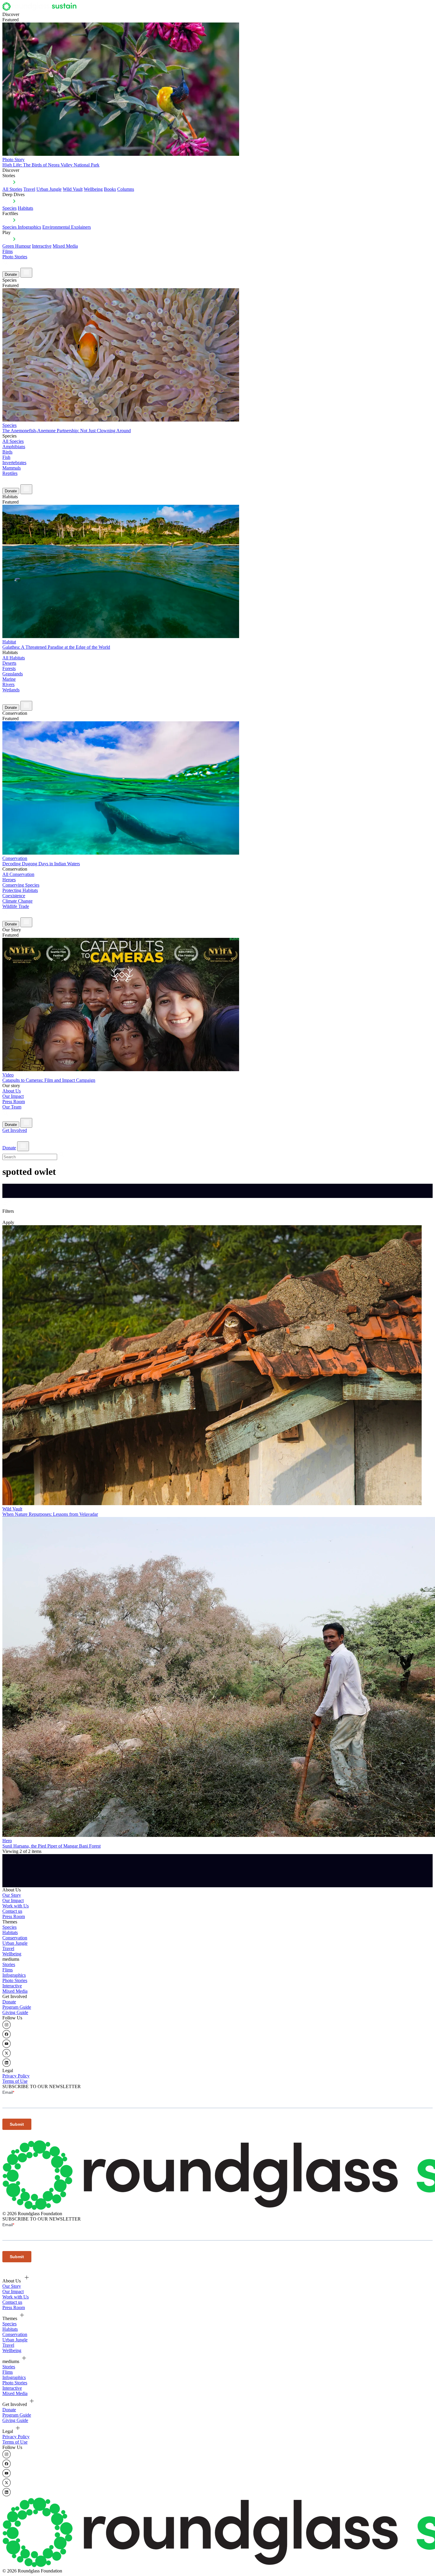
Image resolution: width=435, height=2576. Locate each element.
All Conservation (18, 874)
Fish (6, 457)
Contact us (12, 1911)
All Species (13, 441)
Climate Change (17, 901)
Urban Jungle (49, 189)
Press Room (14, 1102)
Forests (9, 668)
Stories (9, 1964)
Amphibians (14, 447)
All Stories (12, 189)
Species (9, 208)
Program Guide (17, 2007)
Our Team (12, 1107)
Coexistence (14, 896)
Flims (8, 1970)
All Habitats (14, 658)
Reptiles (10, 473)
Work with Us (16, 1906)
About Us (12, 1091)
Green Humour (17, 246)
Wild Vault (73, 189)
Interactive (42, 246)
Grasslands (13, 674)
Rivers (8, 684)
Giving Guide (15, 2012)
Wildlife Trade (16, 906)
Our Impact (13, 1096)
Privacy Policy (16, 2076)
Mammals (12, 468)
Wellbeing (93, 189)
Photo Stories (15, 257)
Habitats (25, 208)
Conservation (15, 1938)
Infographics (14, 1975)
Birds (7, 452)
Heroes (9, 880)
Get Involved (15, 1130)
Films (8, 251)
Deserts (9, 663)
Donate (11, 274)
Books (110, 189)
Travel (29, 189)
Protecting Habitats (20, 890)
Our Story (12, 1895)
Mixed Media (65, 246)
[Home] (41, 9)
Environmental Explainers (67, 227)
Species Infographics (22, 227)
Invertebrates (14, 463)
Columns (126, 189)
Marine (9, 679)
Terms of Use (15, 2081)
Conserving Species (21, 885)
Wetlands (11, 690)
